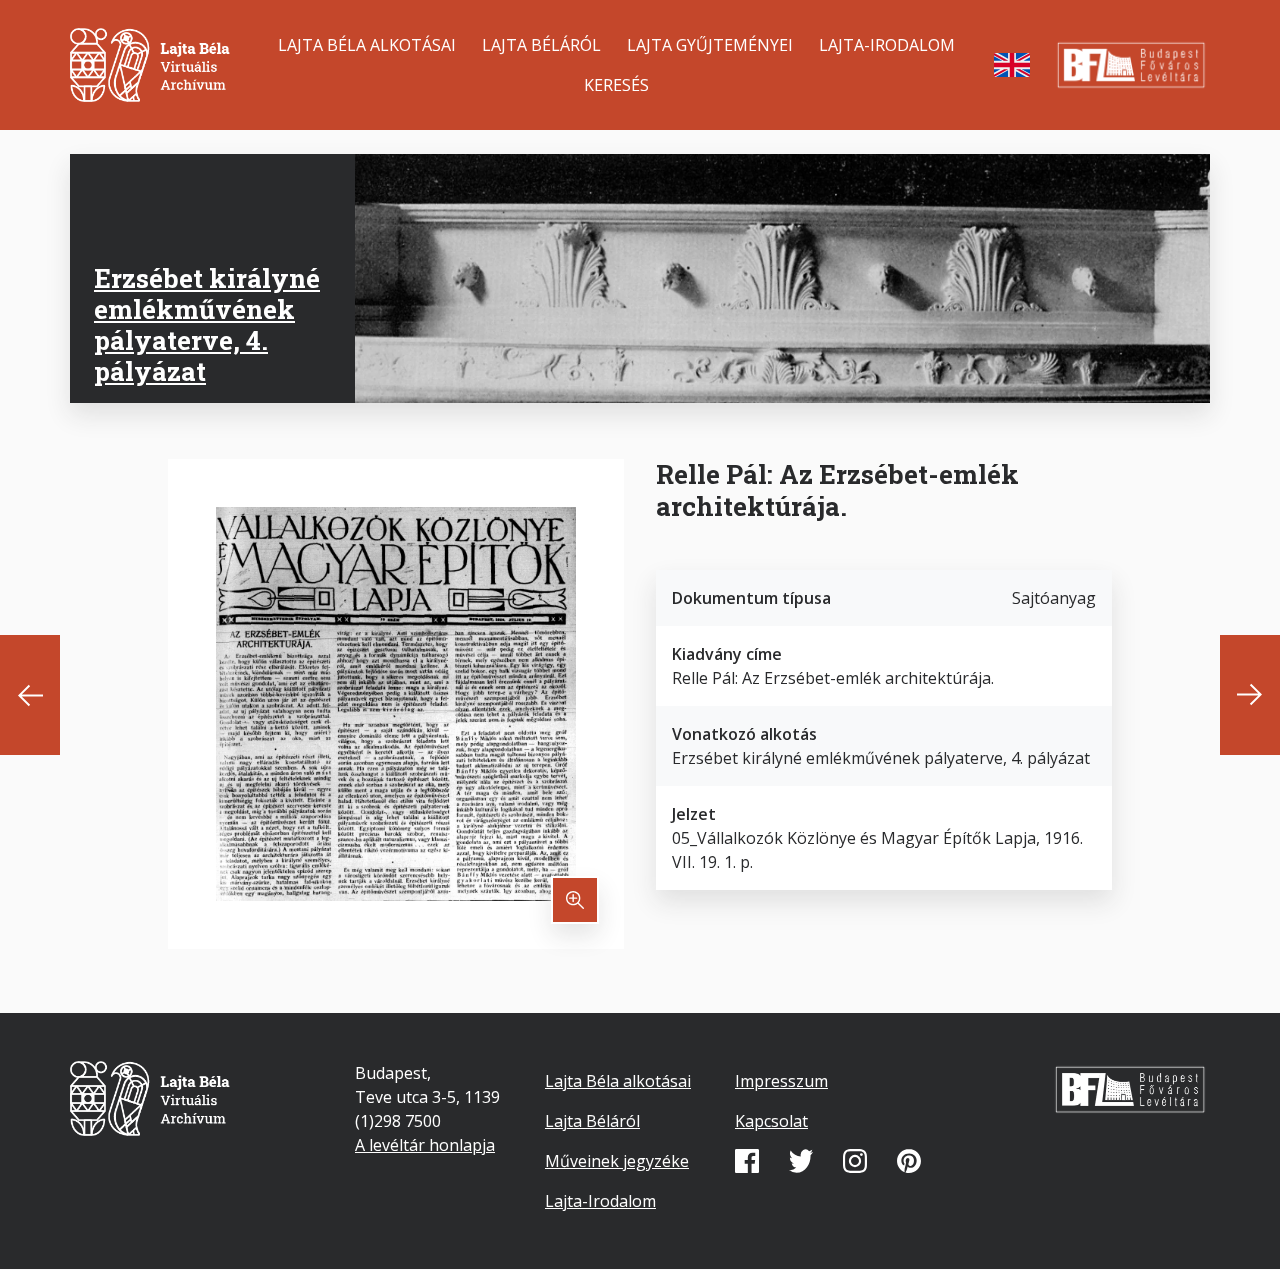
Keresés (616, 85)
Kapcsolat (771, 1121)
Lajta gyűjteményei (710, 45)
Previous (30, 695)
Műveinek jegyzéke (617, 1161)
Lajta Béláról (541, 45)
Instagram (855, 1161)
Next (1250, 695)
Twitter (801, 1161)
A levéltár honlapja (425, 1145)
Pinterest (909, 1161)
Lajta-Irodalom (887, 45)
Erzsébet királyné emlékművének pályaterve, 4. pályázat (207, 325)
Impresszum (781, 1081)
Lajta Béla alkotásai (367, 45)
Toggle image (575, 900)
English (1012, 65)
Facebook (747, 1161)
